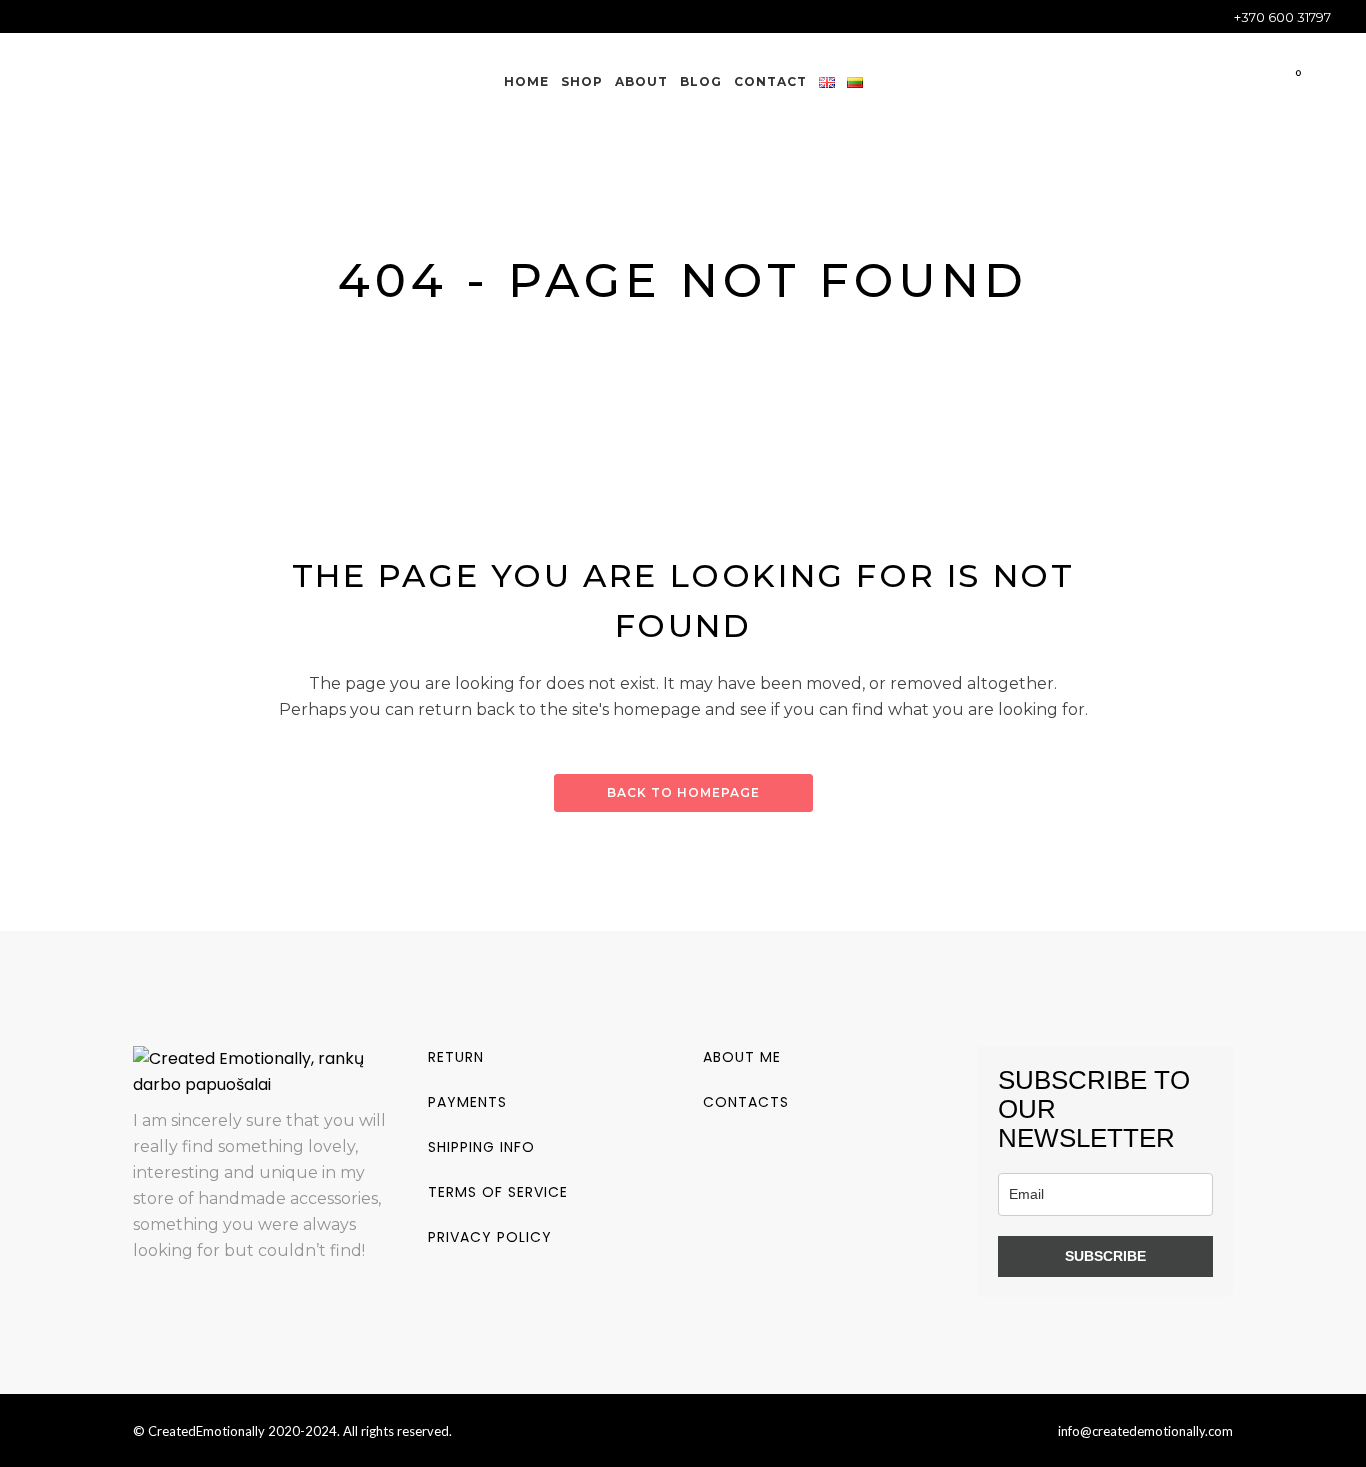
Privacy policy (490, 1237)
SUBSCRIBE (1105, 1256)
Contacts (746, 1102)
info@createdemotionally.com (1145, 1431)
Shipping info (481, 1147)
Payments (467, 1102)
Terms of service (498, 1192)
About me (742, 1057)
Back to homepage (683, 792)
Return (456, 1057)
